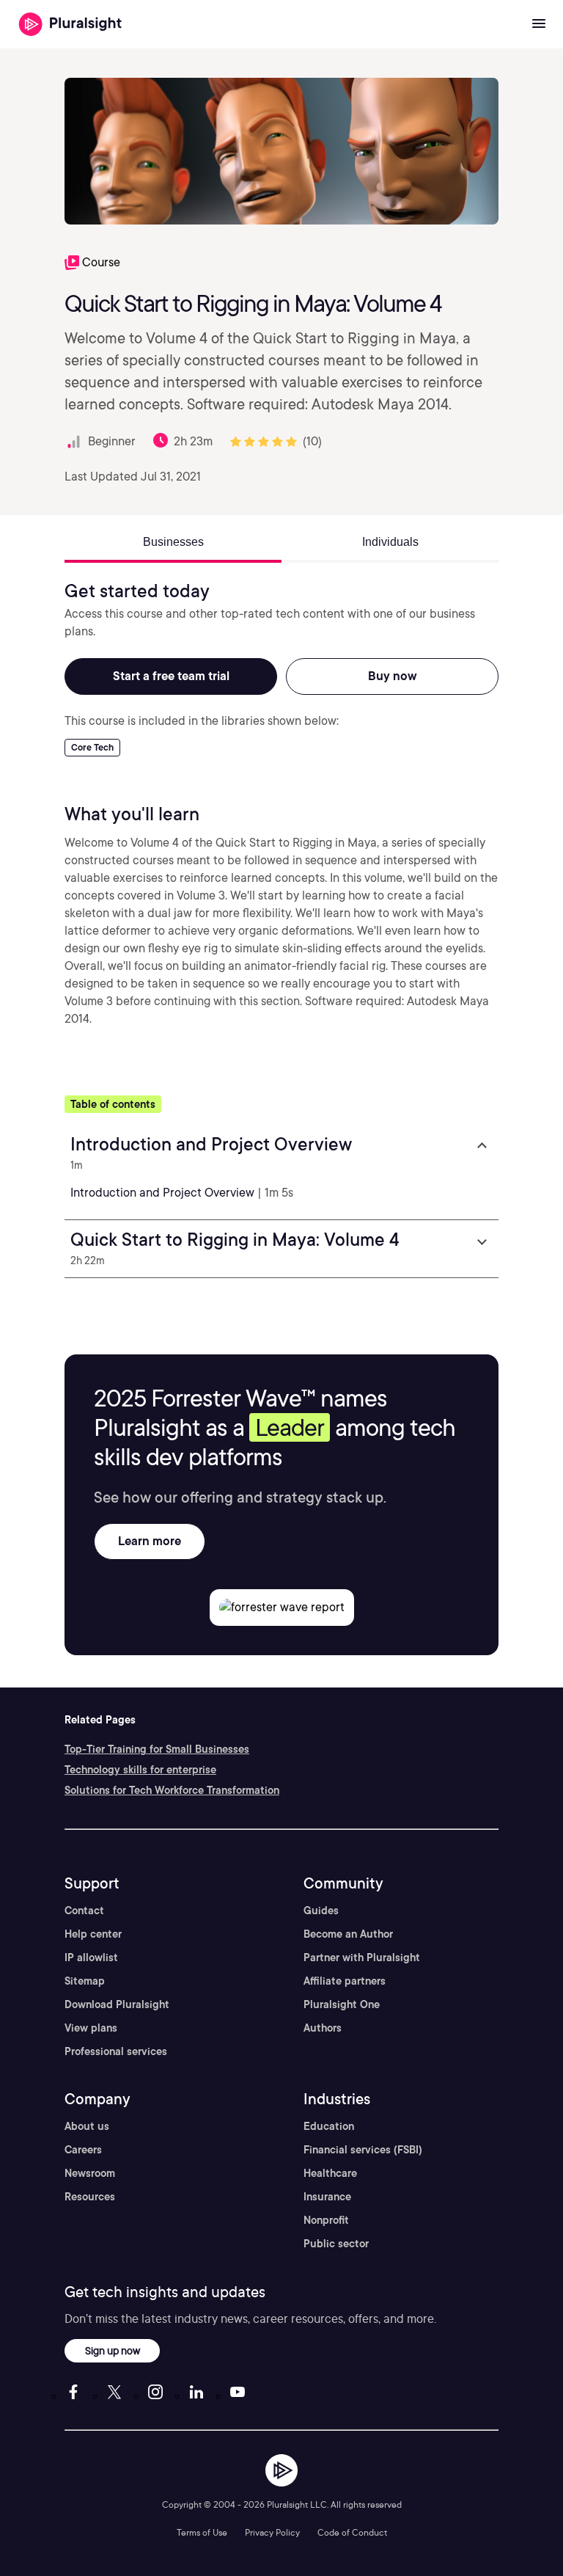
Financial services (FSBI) (363, 2150)
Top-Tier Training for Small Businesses (157, 1749)
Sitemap (85, 1981)
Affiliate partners (345, 1981)
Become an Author (348, 1934)
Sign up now (113, 2350)
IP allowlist (91, 1957)
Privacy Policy (272, 2532)
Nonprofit (326, 2220)
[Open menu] (539, 24)
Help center (93, 1934)
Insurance (327, 2197)
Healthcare (330, 2173)
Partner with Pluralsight (362, 1957)
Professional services (116, 2051)
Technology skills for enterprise (140, 1770)
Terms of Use (202, 2532)
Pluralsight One (342, 2004)
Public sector (336, 2244)
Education (329, 2126)
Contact (84, 1911)
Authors (323, 2028)
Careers (83, 2150)
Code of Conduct (352, 2532)
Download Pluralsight (117, 2004)
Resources (90, 2197)
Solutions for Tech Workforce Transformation (172, 1790)
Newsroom (90, 2173)
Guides (321, 1911)
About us (87, 2126)
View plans (91, 2028)
